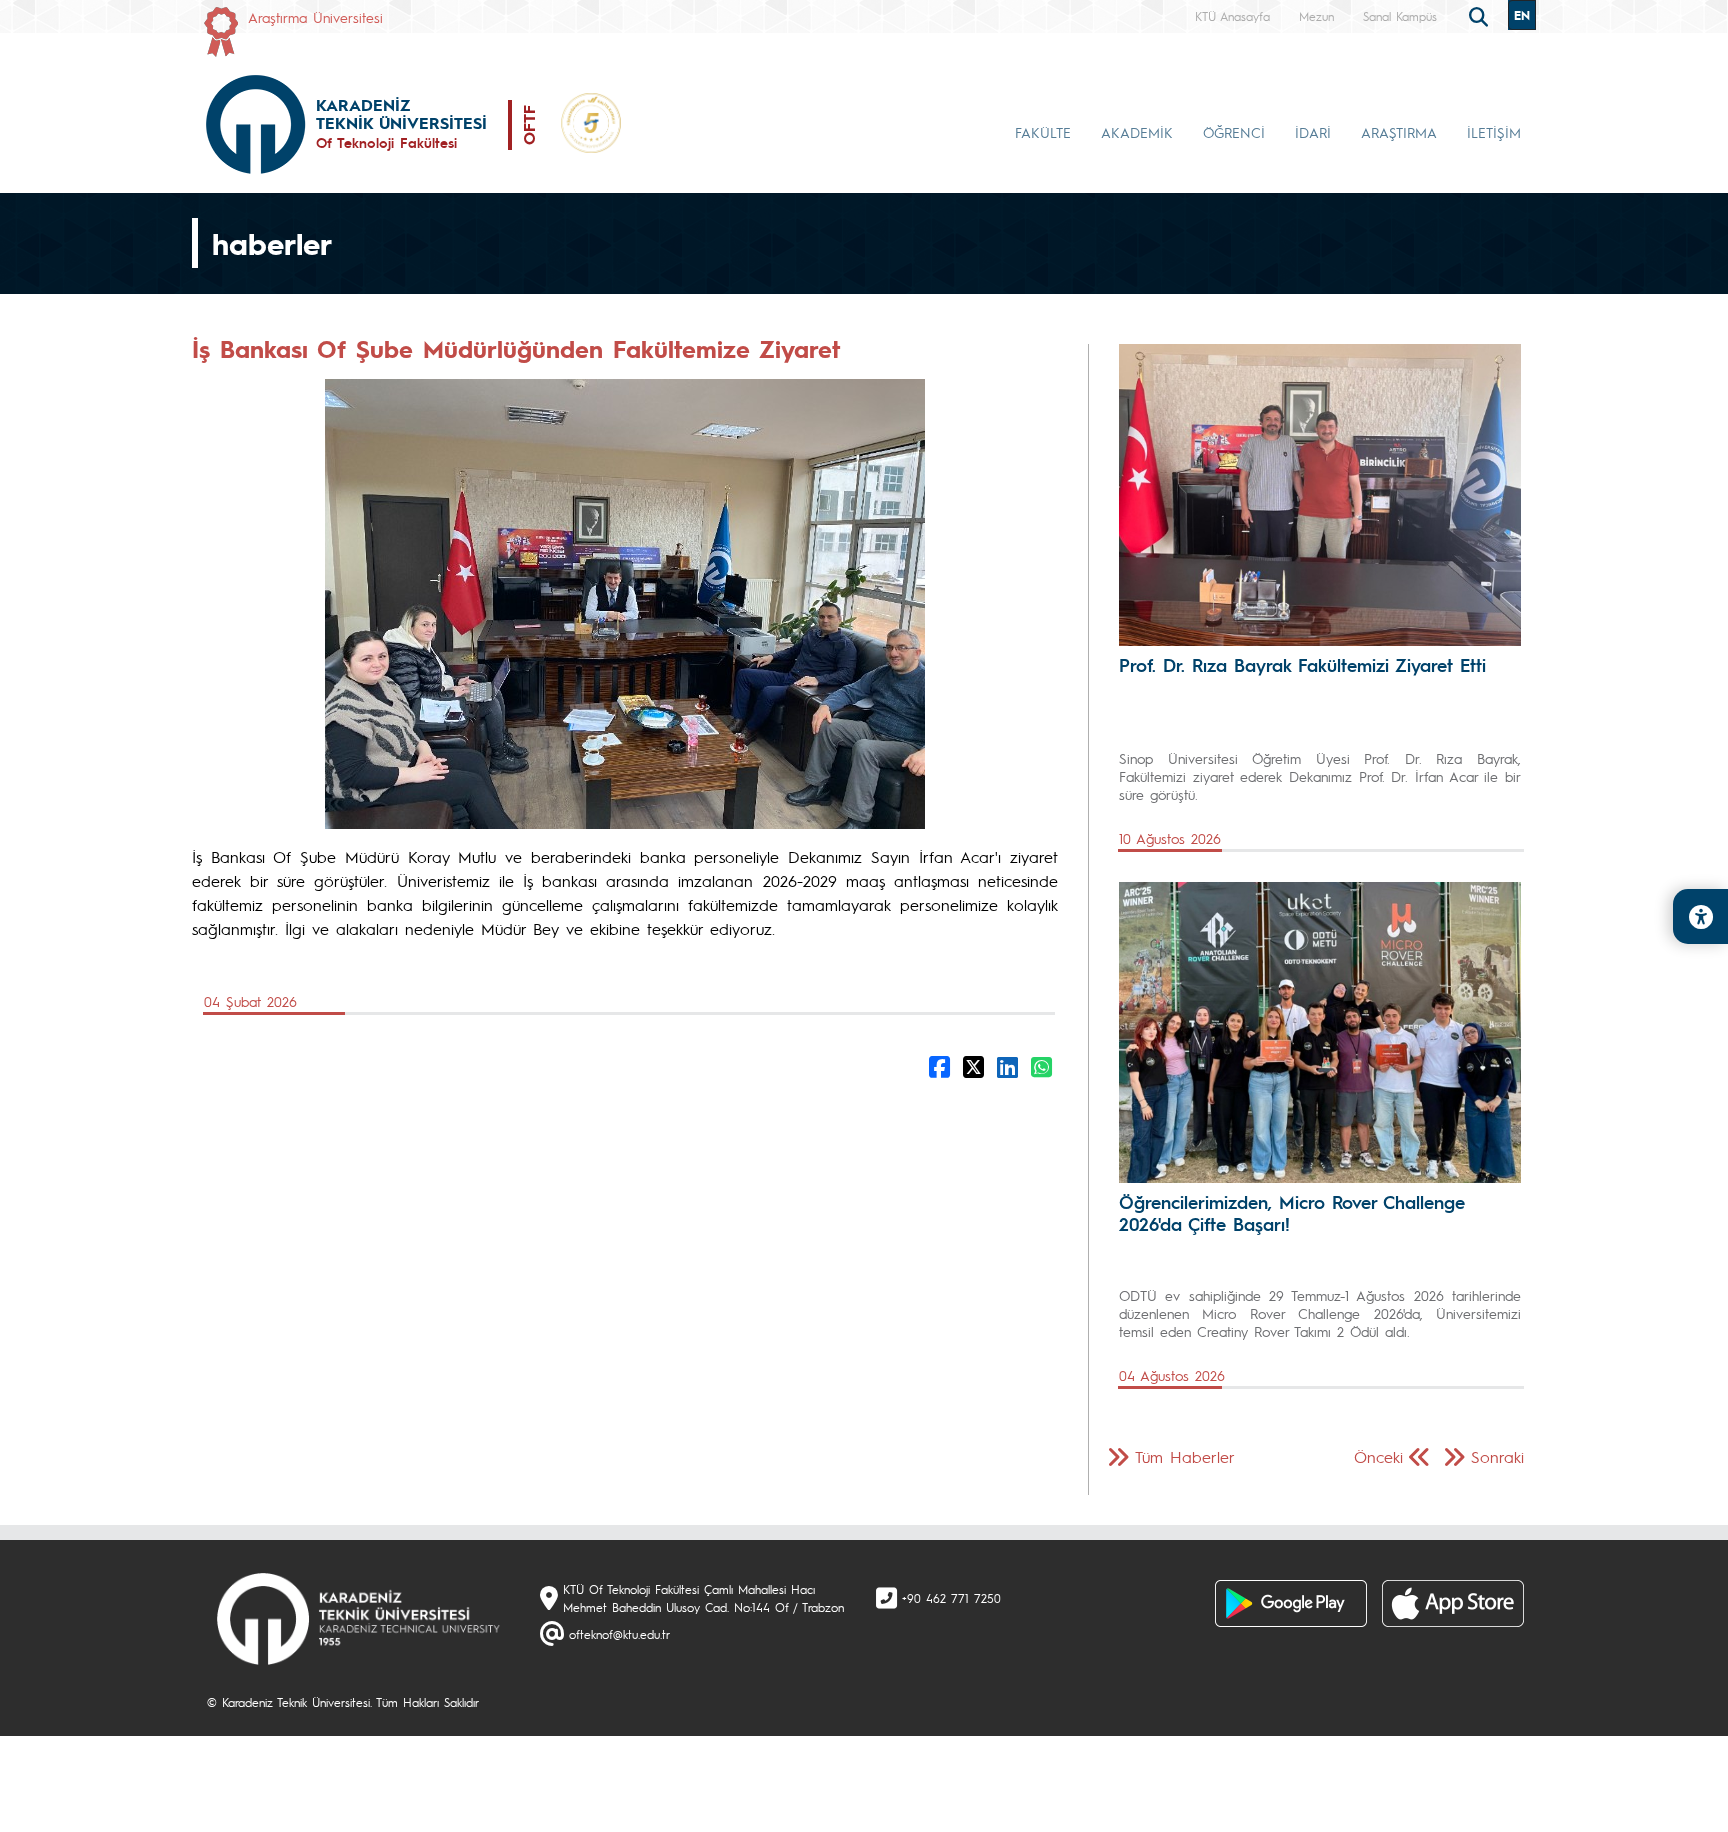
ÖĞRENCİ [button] (1234, 132)
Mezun (1316, 16)
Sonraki (1497, 1456)
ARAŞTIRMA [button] (1399, 132)
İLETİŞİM (1494, 132)
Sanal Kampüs (1400, 16)
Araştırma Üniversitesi (315, 17)
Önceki (1378, 1456)
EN (1522, 15)
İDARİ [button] (1313, 132)
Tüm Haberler (1185, 1456)
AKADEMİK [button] (1137, 132)
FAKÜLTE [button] (1043, 132)
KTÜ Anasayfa (1232, 16)
